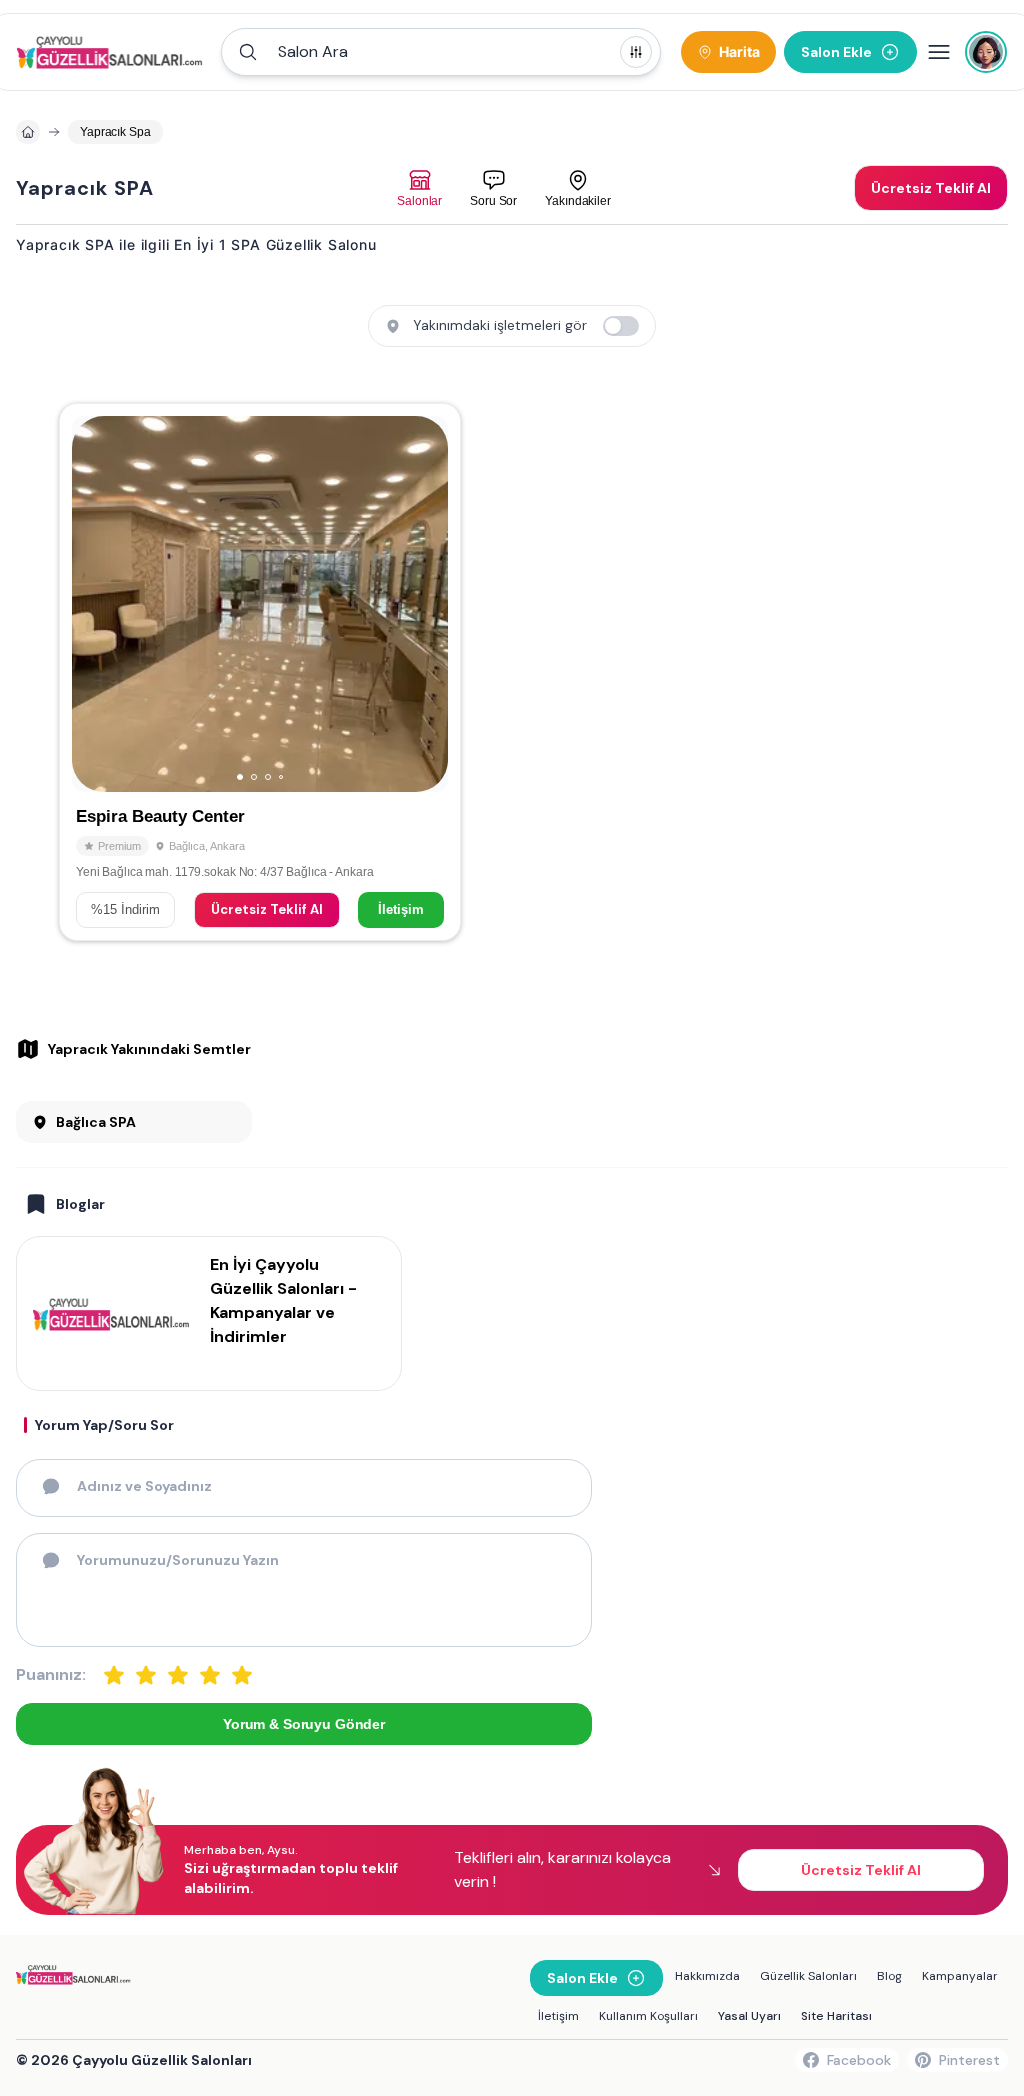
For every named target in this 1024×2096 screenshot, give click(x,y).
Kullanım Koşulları (648, 2016)
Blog (889, 1976)
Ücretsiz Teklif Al (267, 909)
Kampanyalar (960, 1976)
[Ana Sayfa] (112, 52)
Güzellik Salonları (808, 1976)
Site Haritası (836, 2016)
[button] (441, 52)
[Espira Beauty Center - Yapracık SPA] (260, 672)
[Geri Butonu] (424, 604)
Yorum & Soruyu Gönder (304, 1724)
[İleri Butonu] (96, 604)
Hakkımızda (707, 1976)
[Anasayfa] (28, 132)
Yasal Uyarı (749, 2016)
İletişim (401, 909)
